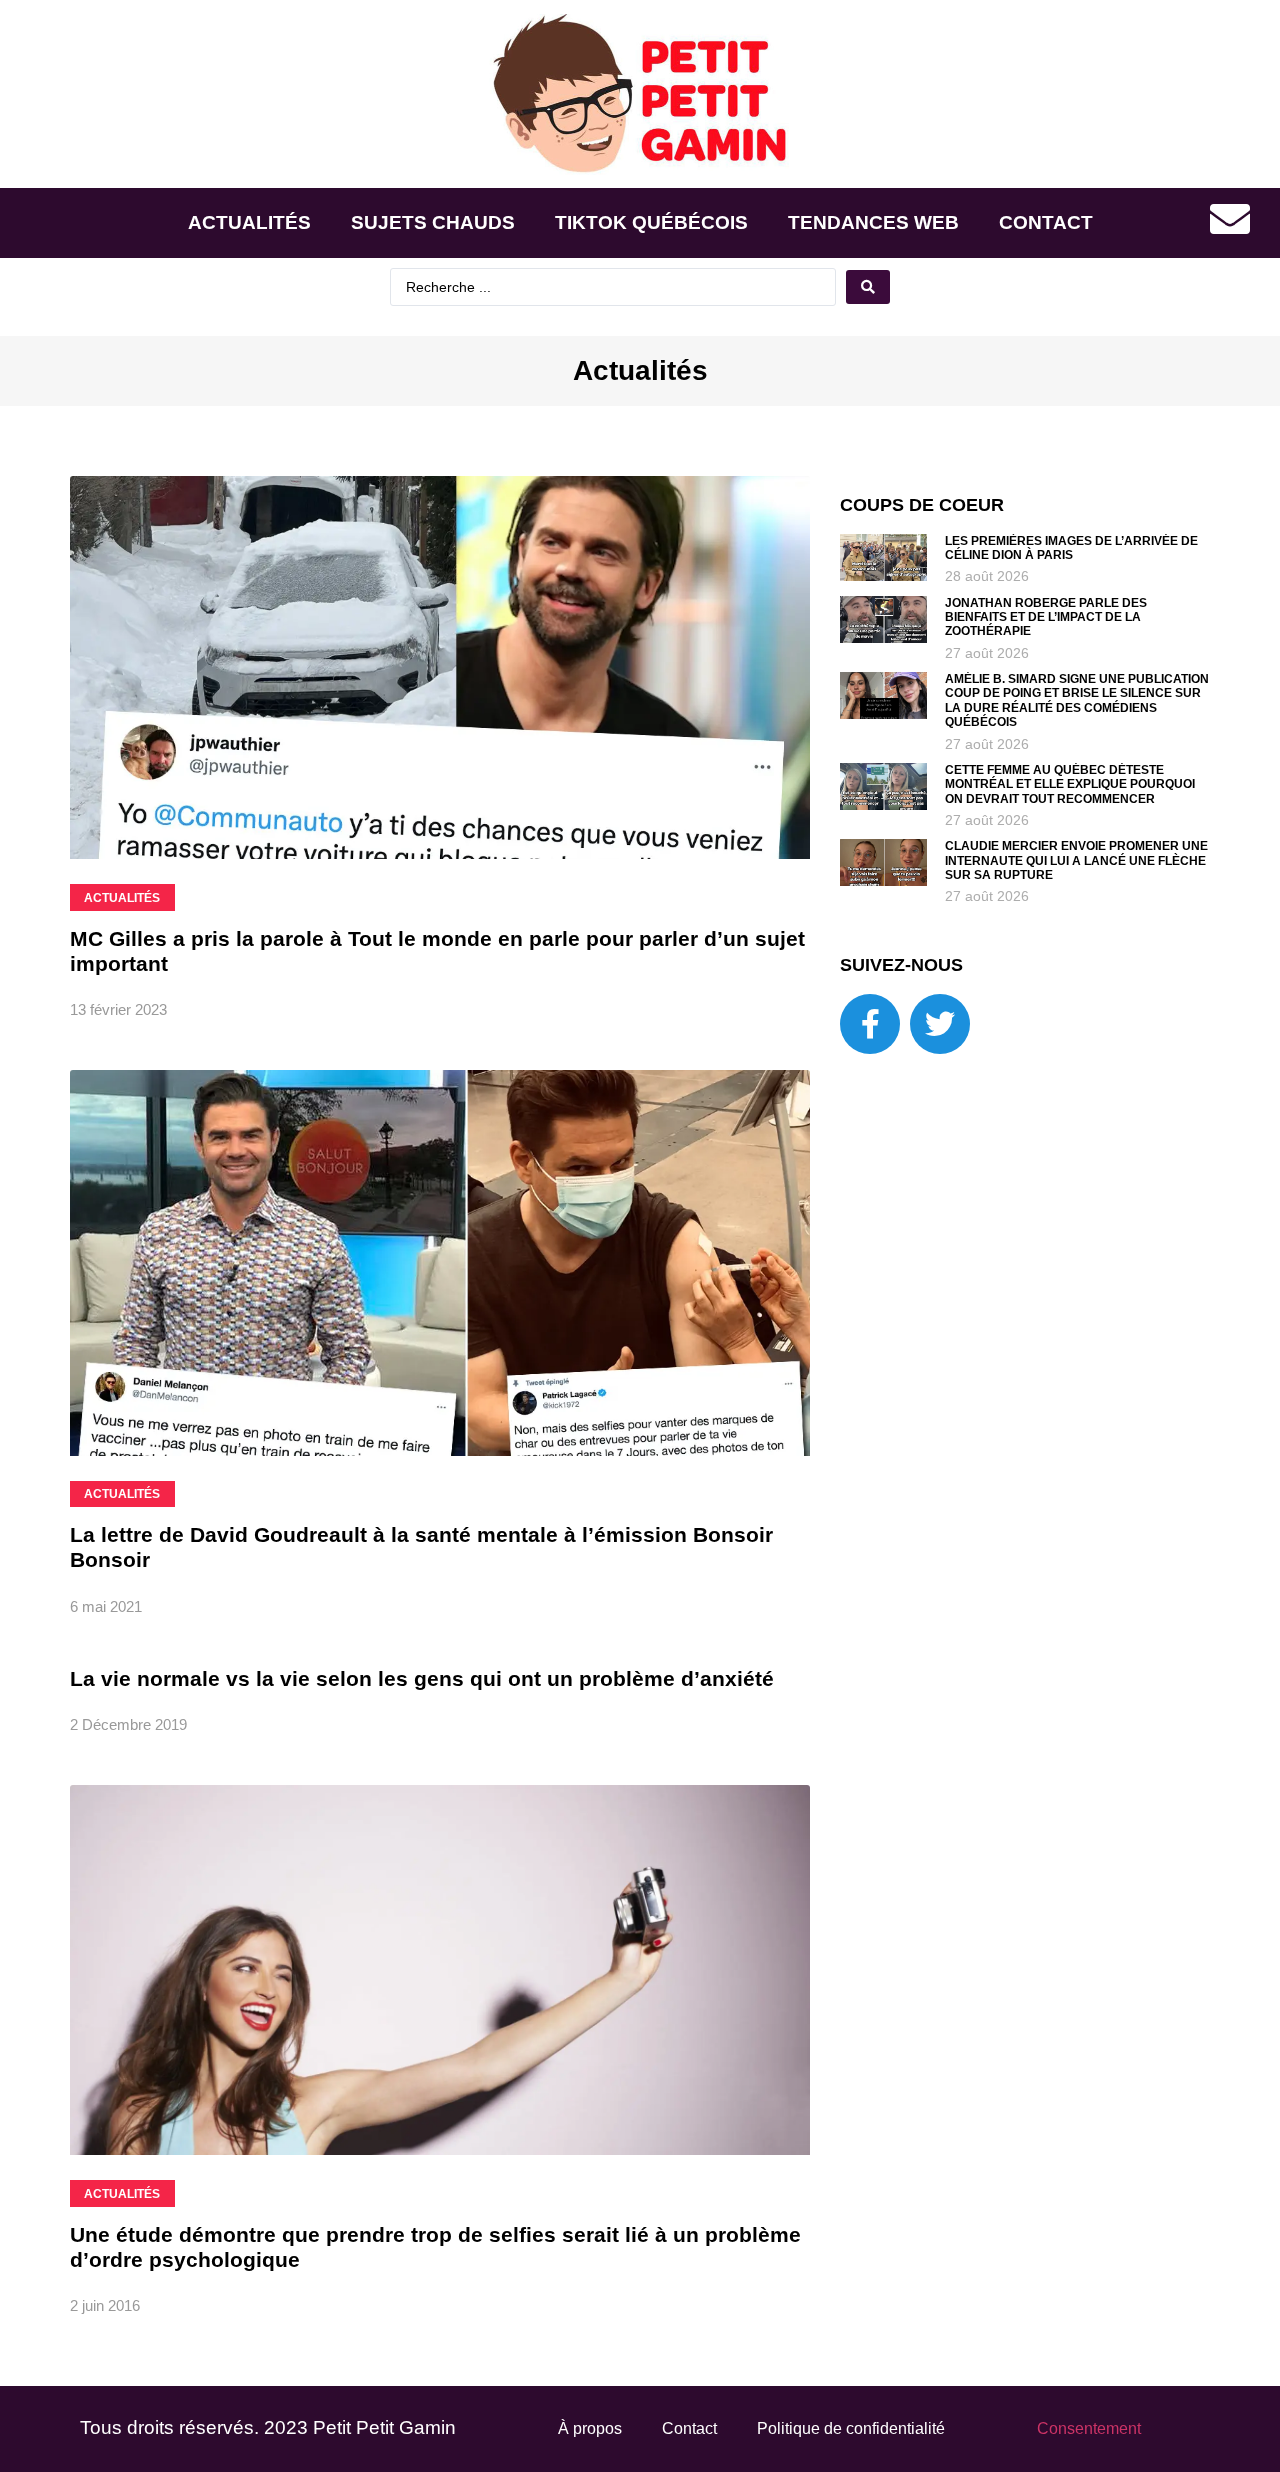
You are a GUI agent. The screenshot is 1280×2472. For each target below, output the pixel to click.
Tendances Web (873, 222)
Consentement (1089, 2428)
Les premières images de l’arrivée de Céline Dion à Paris (1071, 548)
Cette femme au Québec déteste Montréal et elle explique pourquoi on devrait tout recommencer (1070, 784)
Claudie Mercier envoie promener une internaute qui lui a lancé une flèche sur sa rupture (1076, 860)
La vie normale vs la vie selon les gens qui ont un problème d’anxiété (422, 1678)
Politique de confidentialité (851, 2428)
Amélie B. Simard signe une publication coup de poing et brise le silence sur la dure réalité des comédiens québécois (1077, 700)
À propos (590, 2428)
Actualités (249, 222)
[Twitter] (940, 1024)
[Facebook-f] (870, 1024)
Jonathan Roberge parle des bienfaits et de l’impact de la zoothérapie (1046, 617)
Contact (1046, 222)
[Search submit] (868, 287)
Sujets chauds (433, 222)
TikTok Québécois (651, 222)
